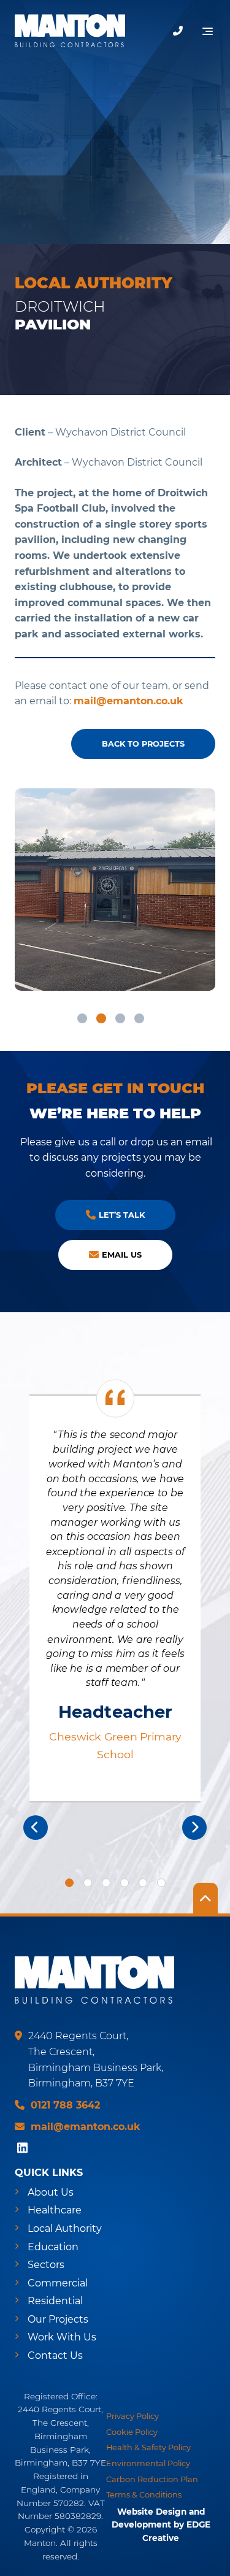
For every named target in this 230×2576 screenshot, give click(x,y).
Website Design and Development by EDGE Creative (161, 2525)
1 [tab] (82, 1018)
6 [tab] (161, 1883)
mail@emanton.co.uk (128, 701)
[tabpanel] (115, 890)
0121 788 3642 (65, 2105)
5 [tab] (143, 1883)
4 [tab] (139, 1018)
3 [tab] (120, 1018)
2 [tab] (101, 1018)
